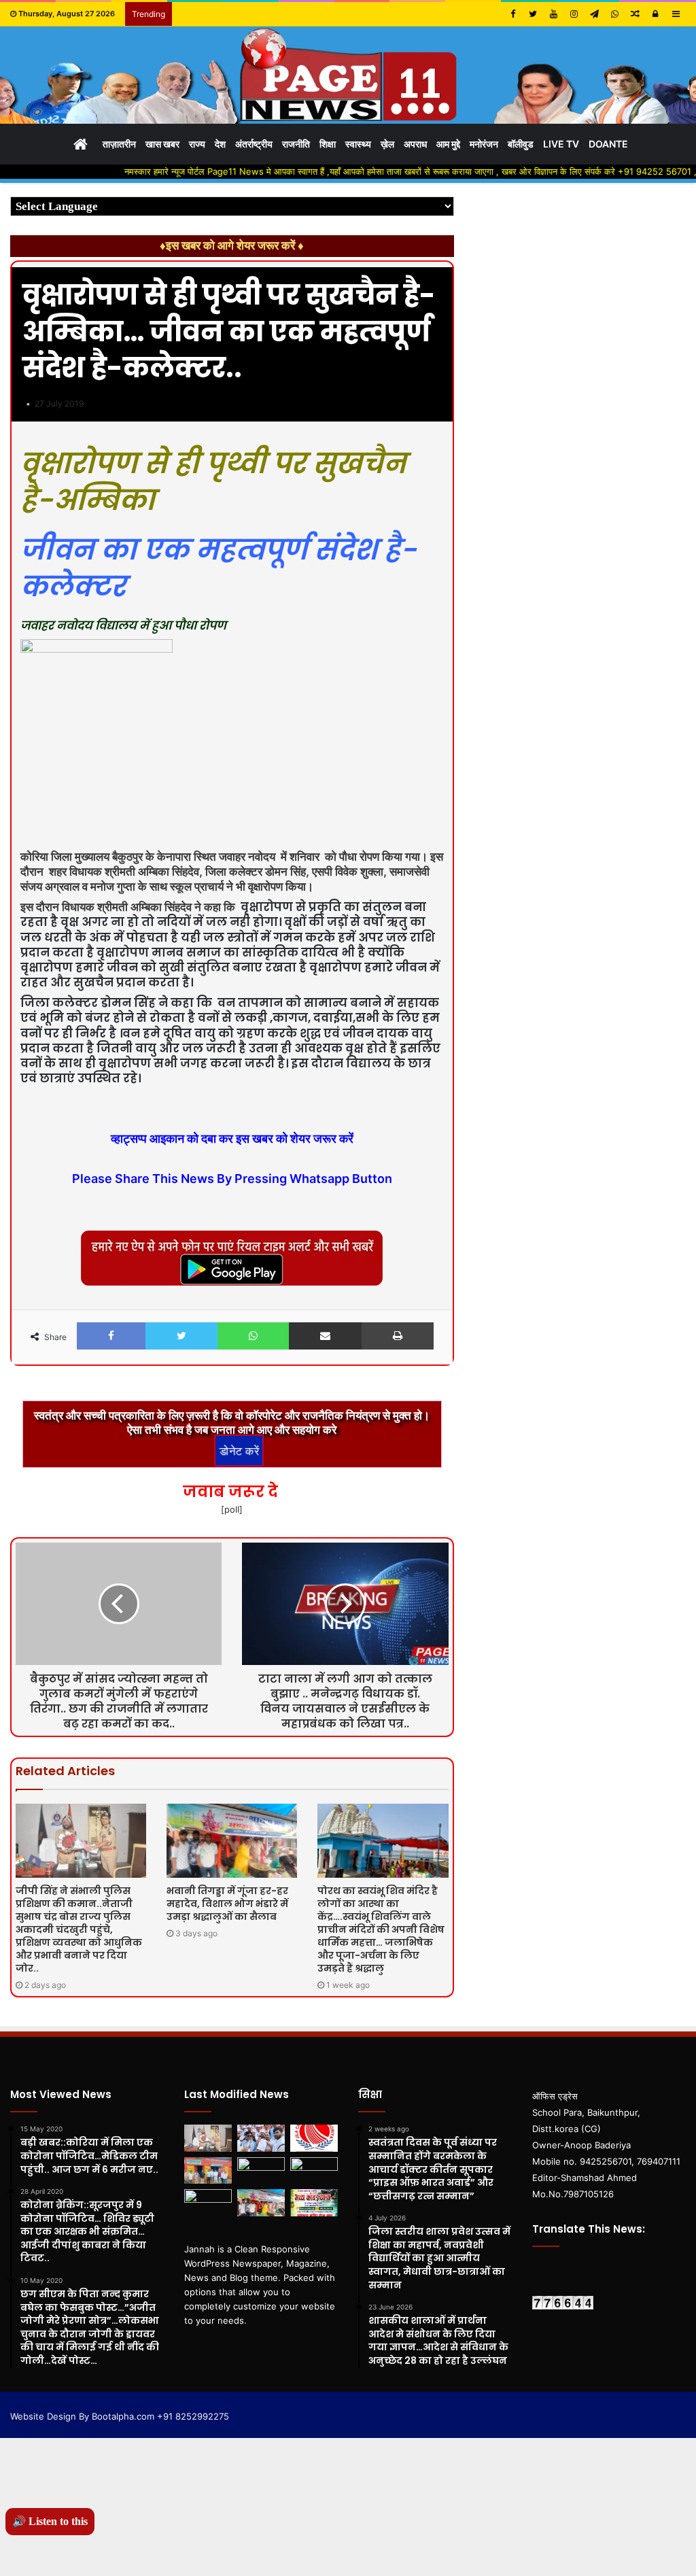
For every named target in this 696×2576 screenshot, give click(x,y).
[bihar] (348, 75)
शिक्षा (328, 144)
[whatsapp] (614, 14)
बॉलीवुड (521, 144)
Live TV (561, 144)
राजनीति (296, 144)
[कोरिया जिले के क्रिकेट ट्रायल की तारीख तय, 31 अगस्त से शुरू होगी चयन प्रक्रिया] (314, 2138)
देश (220, 144)
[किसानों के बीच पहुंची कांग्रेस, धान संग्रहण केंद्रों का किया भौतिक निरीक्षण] (208, 2170)
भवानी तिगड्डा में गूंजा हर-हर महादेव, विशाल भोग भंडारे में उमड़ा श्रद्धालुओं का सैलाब (227, 1904)
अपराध (415, 144)
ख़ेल (387, 144)
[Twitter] (533, 14)
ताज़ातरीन (119, 144)
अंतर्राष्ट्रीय (254, 144)
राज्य (197, 144)
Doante (608, 144)
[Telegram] (594, 14)
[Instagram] (574, 14)
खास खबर (162, 144)
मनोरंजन (484, 144)
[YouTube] (553, 14)
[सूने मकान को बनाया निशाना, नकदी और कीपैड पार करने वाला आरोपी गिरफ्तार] (261, 2170)
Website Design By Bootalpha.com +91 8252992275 (120, 2416)
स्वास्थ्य (358, 144)
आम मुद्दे (448, 144)
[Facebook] (512, 14)
